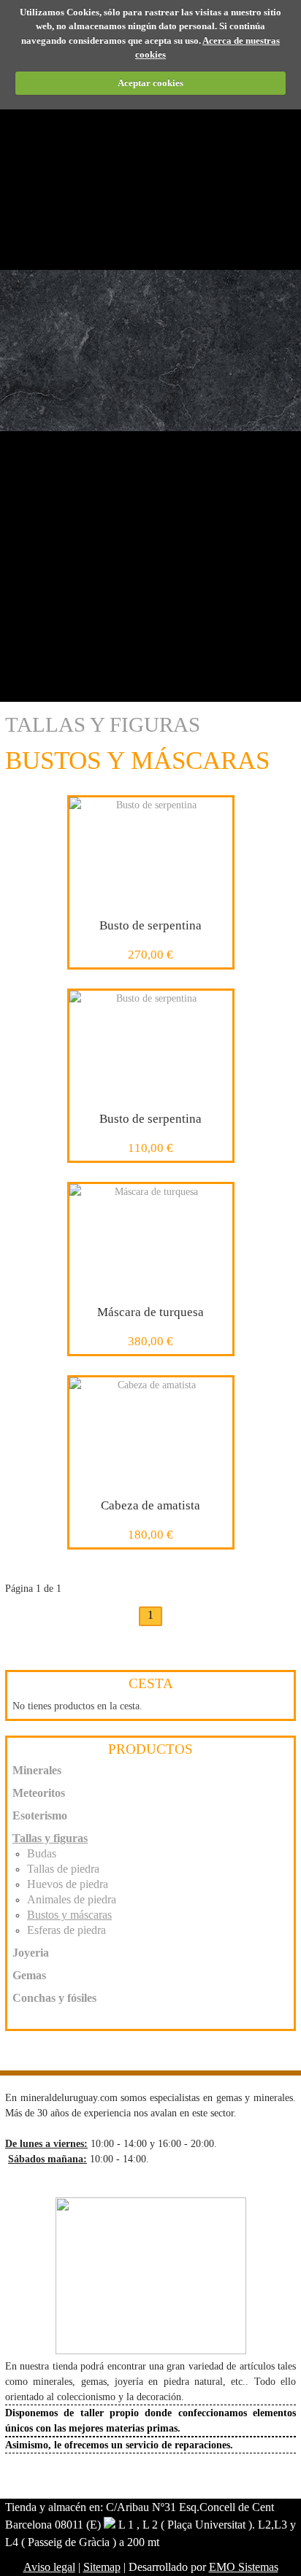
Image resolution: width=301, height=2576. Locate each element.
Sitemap (102, 2567)
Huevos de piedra (68, 1884)
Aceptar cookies (150, 83)
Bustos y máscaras (69, 1915)
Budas (42, 1853)
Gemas (29, 1975)
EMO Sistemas (244, 2567)
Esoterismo (40, 1815)
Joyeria (31, 1953)
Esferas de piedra (66, 1930)
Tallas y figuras (103, 724)
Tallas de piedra (63, 1869)
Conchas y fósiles (54, 1998)
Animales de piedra (72, 1899)
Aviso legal (49, 2567)
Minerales (37, 1770)
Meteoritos (39, 1793)
